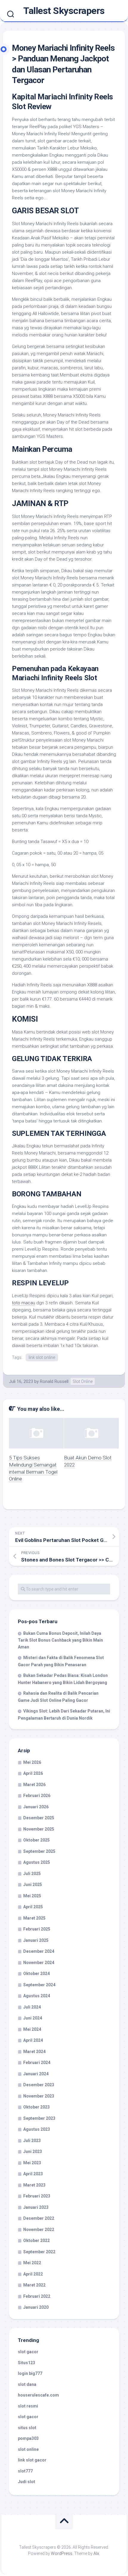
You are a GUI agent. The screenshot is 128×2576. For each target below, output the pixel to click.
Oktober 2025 (36, 1840)
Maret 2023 (34, 2185)
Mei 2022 (32, 2263)
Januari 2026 (36, 1807)
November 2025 (39, 1829)
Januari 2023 (36, 2207)
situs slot (27, 2428)
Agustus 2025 (37, 1862)
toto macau (24, 1303)
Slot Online (83, 1381)
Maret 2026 (34, 1785)
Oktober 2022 (36, 2241)
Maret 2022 (34, 2285)
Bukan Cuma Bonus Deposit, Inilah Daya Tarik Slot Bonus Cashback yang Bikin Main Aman (60, 1640)
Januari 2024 (36, 2074)
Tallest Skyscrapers (64, 11)
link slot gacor (32, 2460)
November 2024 (39, 1963)
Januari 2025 (36, 1940)
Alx (96, 2553)
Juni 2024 (33, 2018)
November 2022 (39, 2230)
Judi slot (26, 2482)
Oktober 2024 (36, 1974)
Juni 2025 (33, 1885)
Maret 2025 (34, 1918)
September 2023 (39, 2118)
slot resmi (28, 2406)
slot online (28, 2449)
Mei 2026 (32, 1762)
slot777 (25, 2471)
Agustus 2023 (37, 2129)
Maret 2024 (34, 2052)
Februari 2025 (37, 1929)
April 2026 (33, 1773)
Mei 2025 (32, 1896)
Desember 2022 (39, 2218)
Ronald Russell (54, 1381)
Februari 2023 (37, 2196)
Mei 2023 (32, 2163)
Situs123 (26, 2363)
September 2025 (39, 1851)
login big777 (30, 2373)
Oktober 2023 (36, 2107)
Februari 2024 (37, 2063)
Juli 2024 (32, 2007)
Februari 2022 (37, 2296)
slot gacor (28, 2352)
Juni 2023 (33, 2152)
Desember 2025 (39, 1818)
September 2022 (39, 2252)
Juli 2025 (32, 1874)
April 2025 (33, 1907)
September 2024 (39, 1985)
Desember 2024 (39, 1951)
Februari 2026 (37, 1796)
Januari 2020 (36, 2307)
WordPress (62, 2553)
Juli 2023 (32, 2141)
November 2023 (39, 2096)
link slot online (42, 1357)
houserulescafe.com (38, 2395)
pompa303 (28, 2438)
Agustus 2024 (37, 1996)
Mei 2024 (32, 2029)
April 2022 (33, 2274)
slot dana (27, 2384)
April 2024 (33, 2040)
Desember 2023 (39, 2085)
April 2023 (33, 2174)
